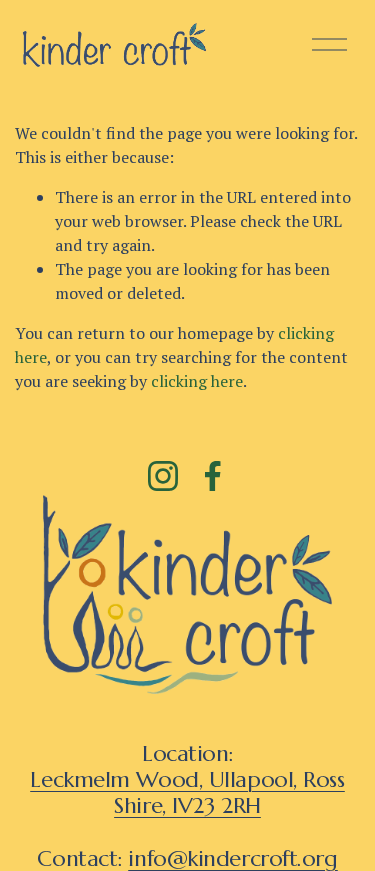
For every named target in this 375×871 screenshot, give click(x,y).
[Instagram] (163, 476)
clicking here (197, 381)
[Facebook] (213, 476)
